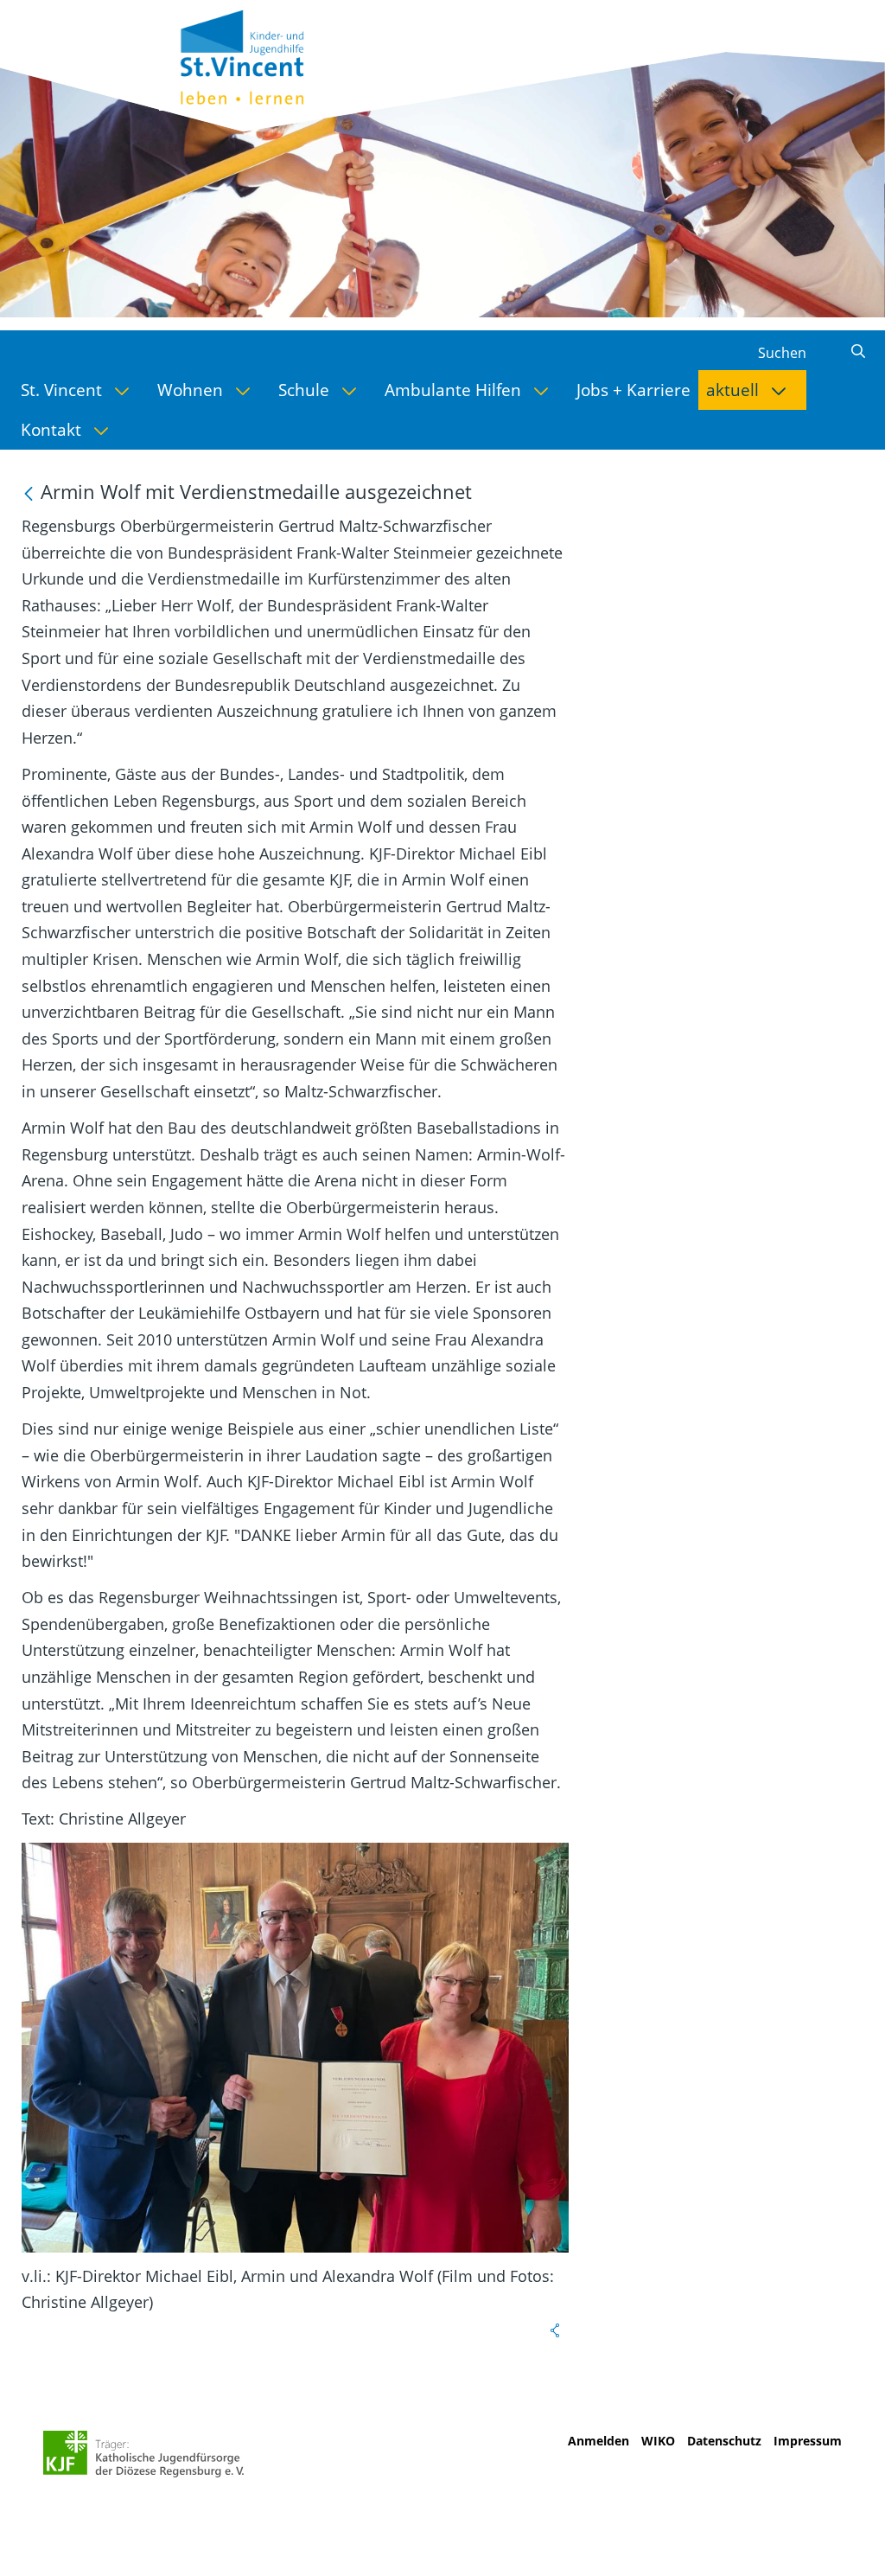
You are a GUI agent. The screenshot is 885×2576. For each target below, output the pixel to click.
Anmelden (598, 2441)
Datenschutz (724, 2441)
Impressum (808, 2441)
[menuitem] (81, 390)
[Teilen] (555, 2330)
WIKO (658, 2441)
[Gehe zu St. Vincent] (263, 55)
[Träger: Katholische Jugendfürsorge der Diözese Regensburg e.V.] (144, 2454)
